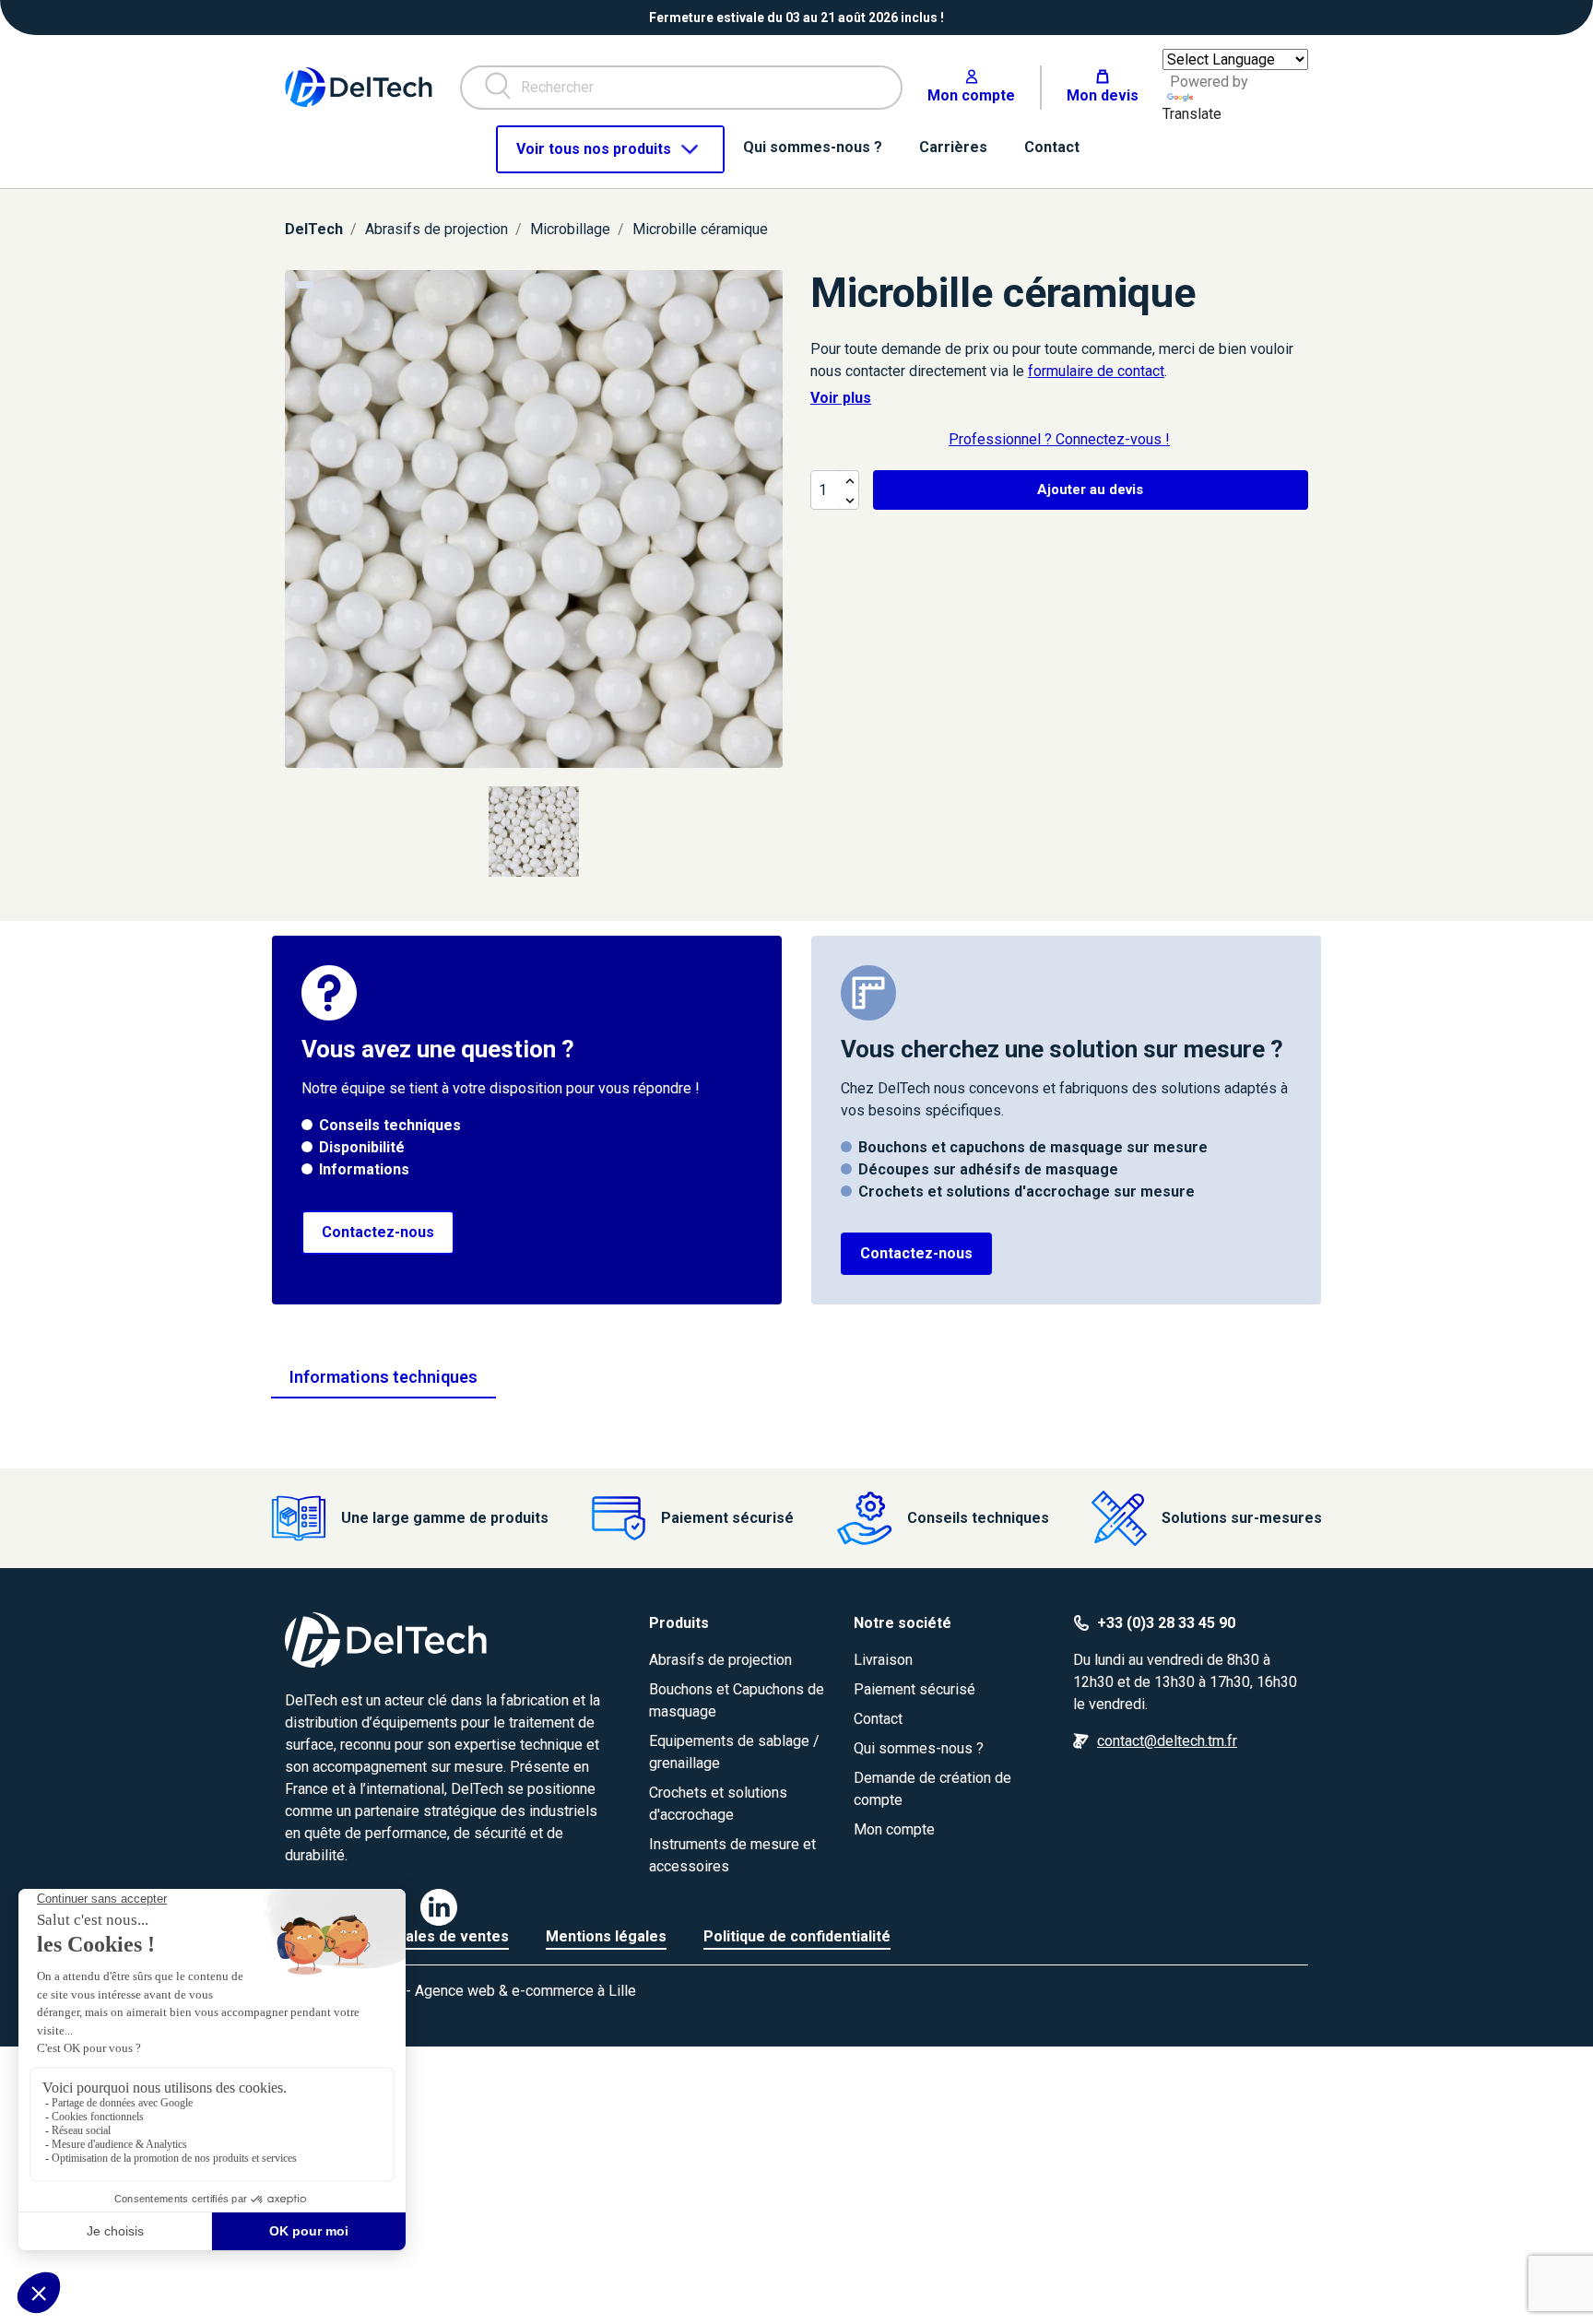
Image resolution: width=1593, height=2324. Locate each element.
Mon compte (894, 1829)
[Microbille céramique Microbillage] (534, 519)
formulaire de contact (1096, 371)
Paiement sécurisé (914, 1689)
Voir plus (841, 398)
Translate (1192, 114)
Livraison (883, 1660)
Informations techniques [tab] (383, 1377)
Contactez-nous (378, 1232)
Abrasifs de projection (720, 1660)
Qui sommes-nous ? (919, 1748)
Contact (878, 1719)
